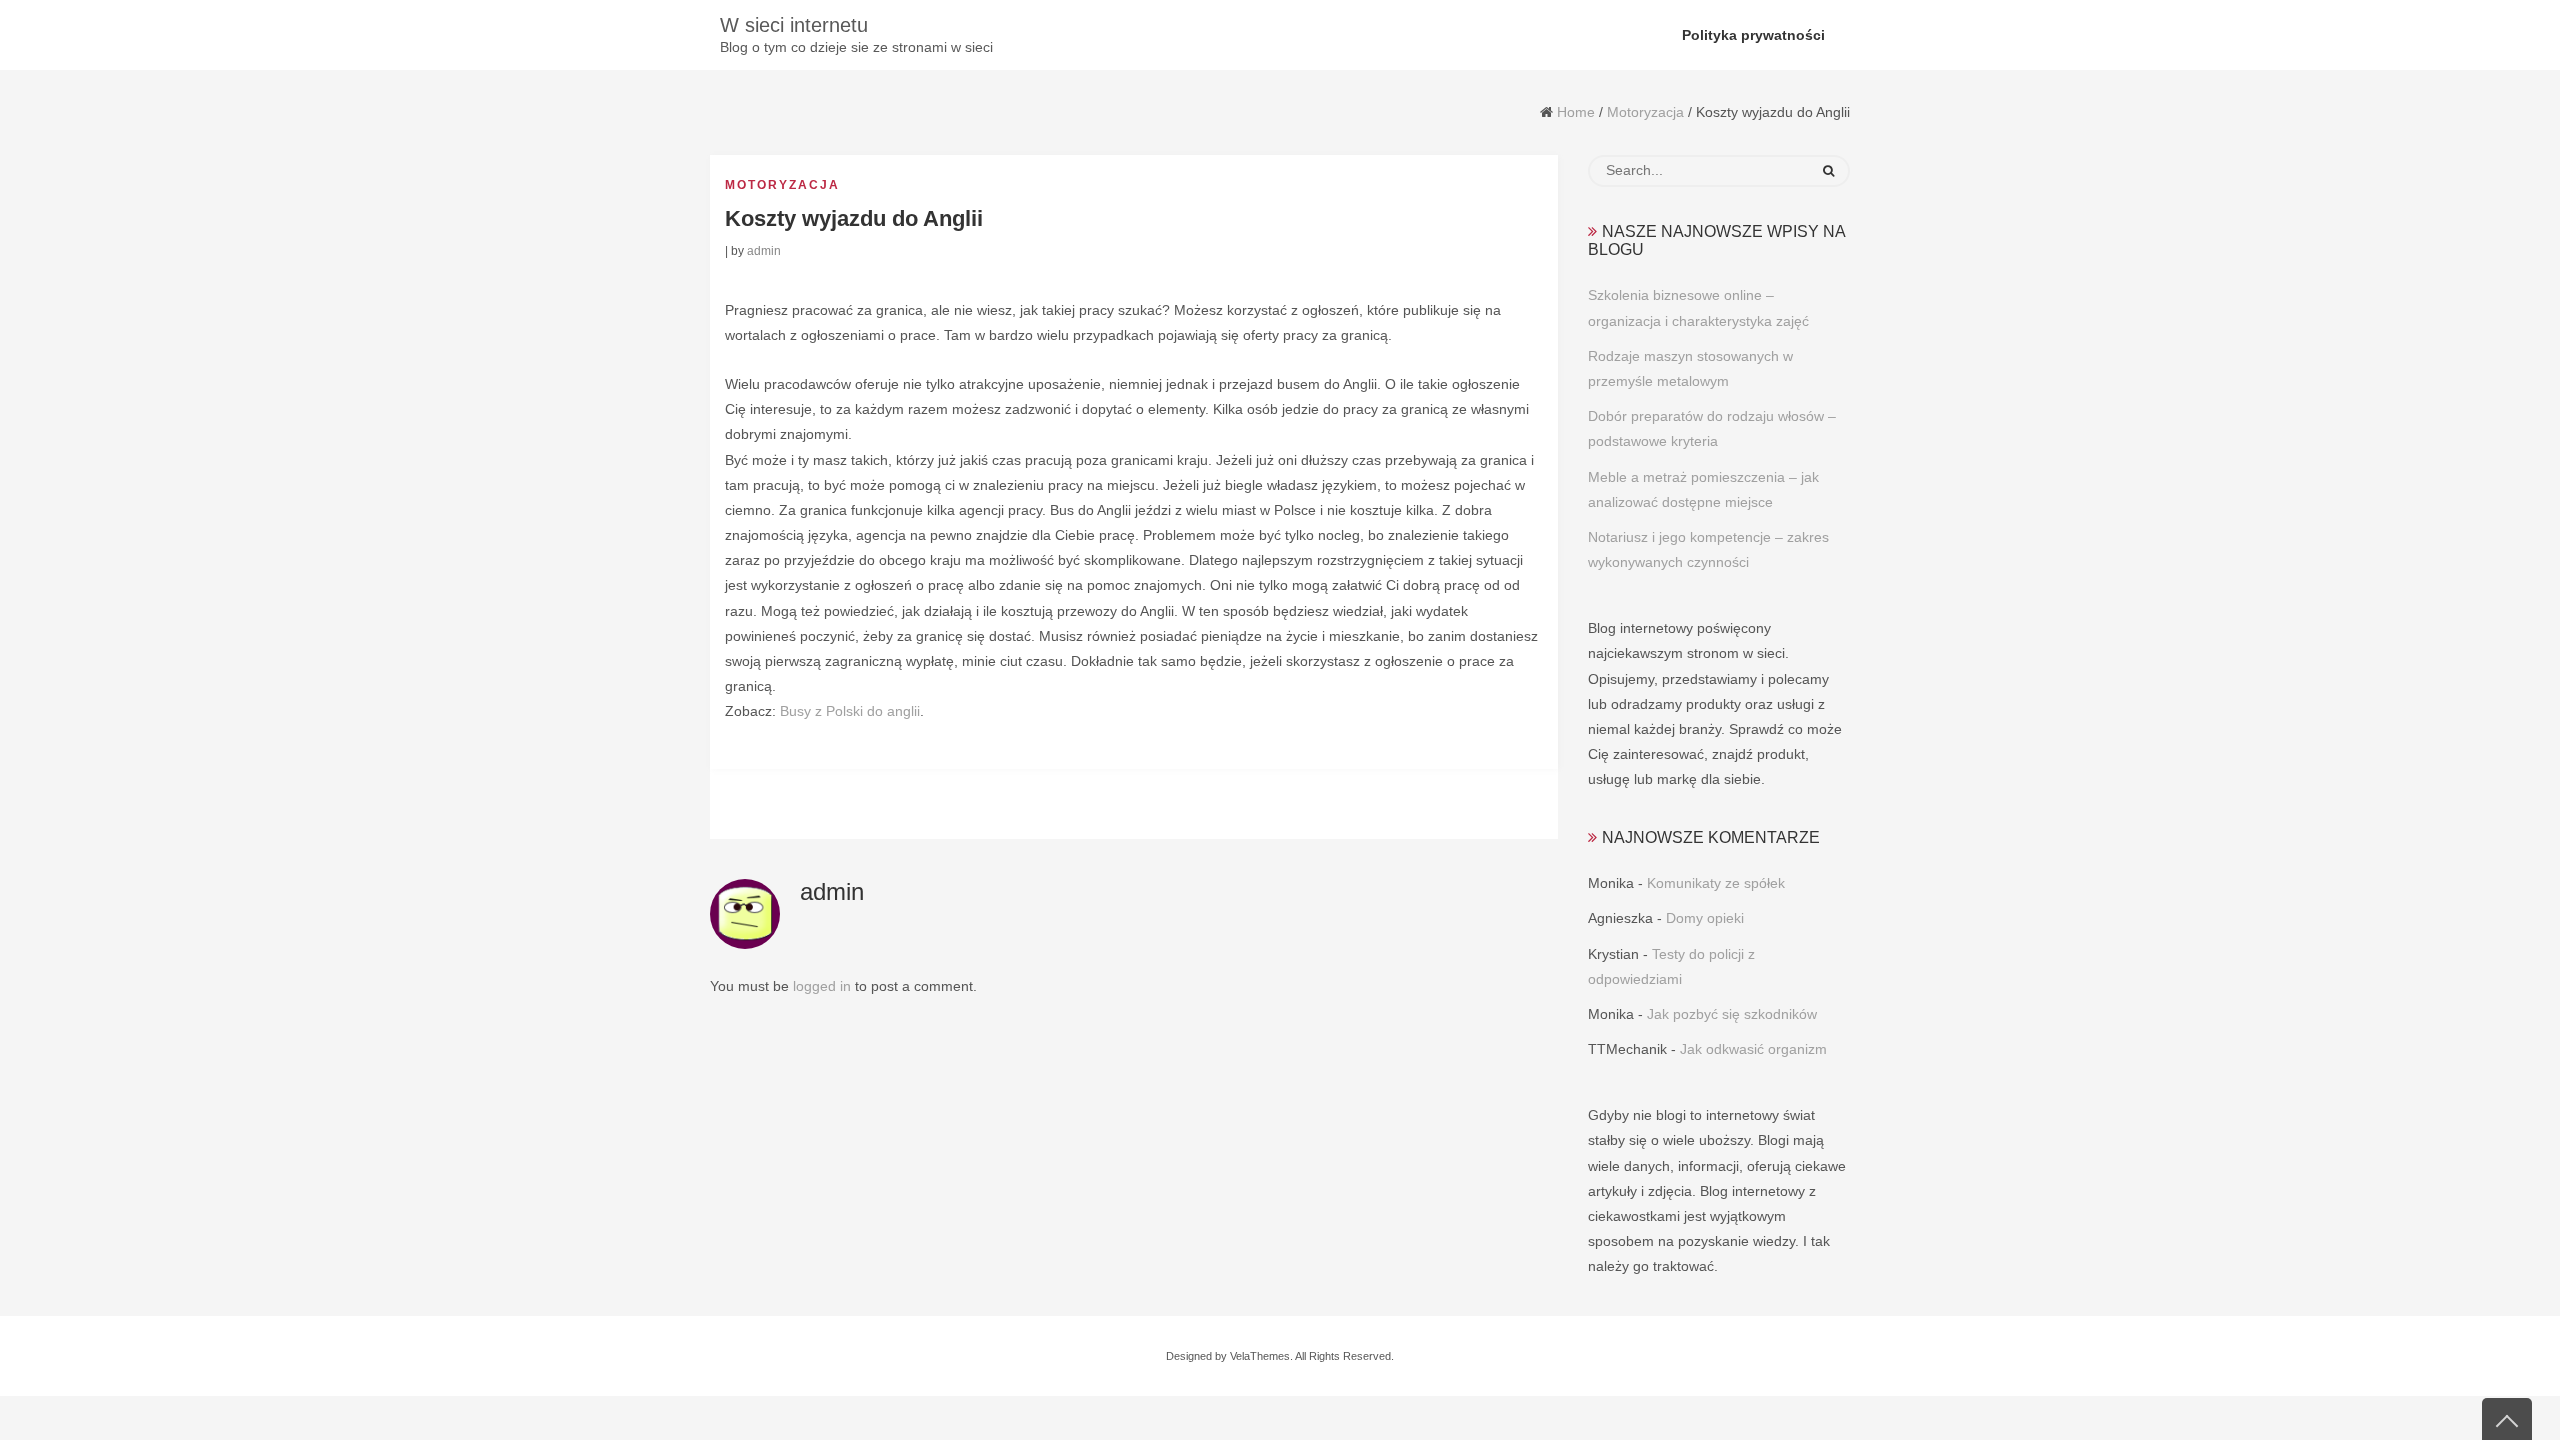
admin (764, 251)
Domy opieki (1705, 918)
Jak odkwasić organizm (1753, 1049)
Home (1576, 112)
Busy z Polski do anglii (850, 711)
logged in (822, 986)
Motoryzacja (1645, 112)
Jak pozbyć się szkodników (1732, 1014)
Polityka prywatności (1753, 35)
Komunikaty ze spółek (1716, 883)
